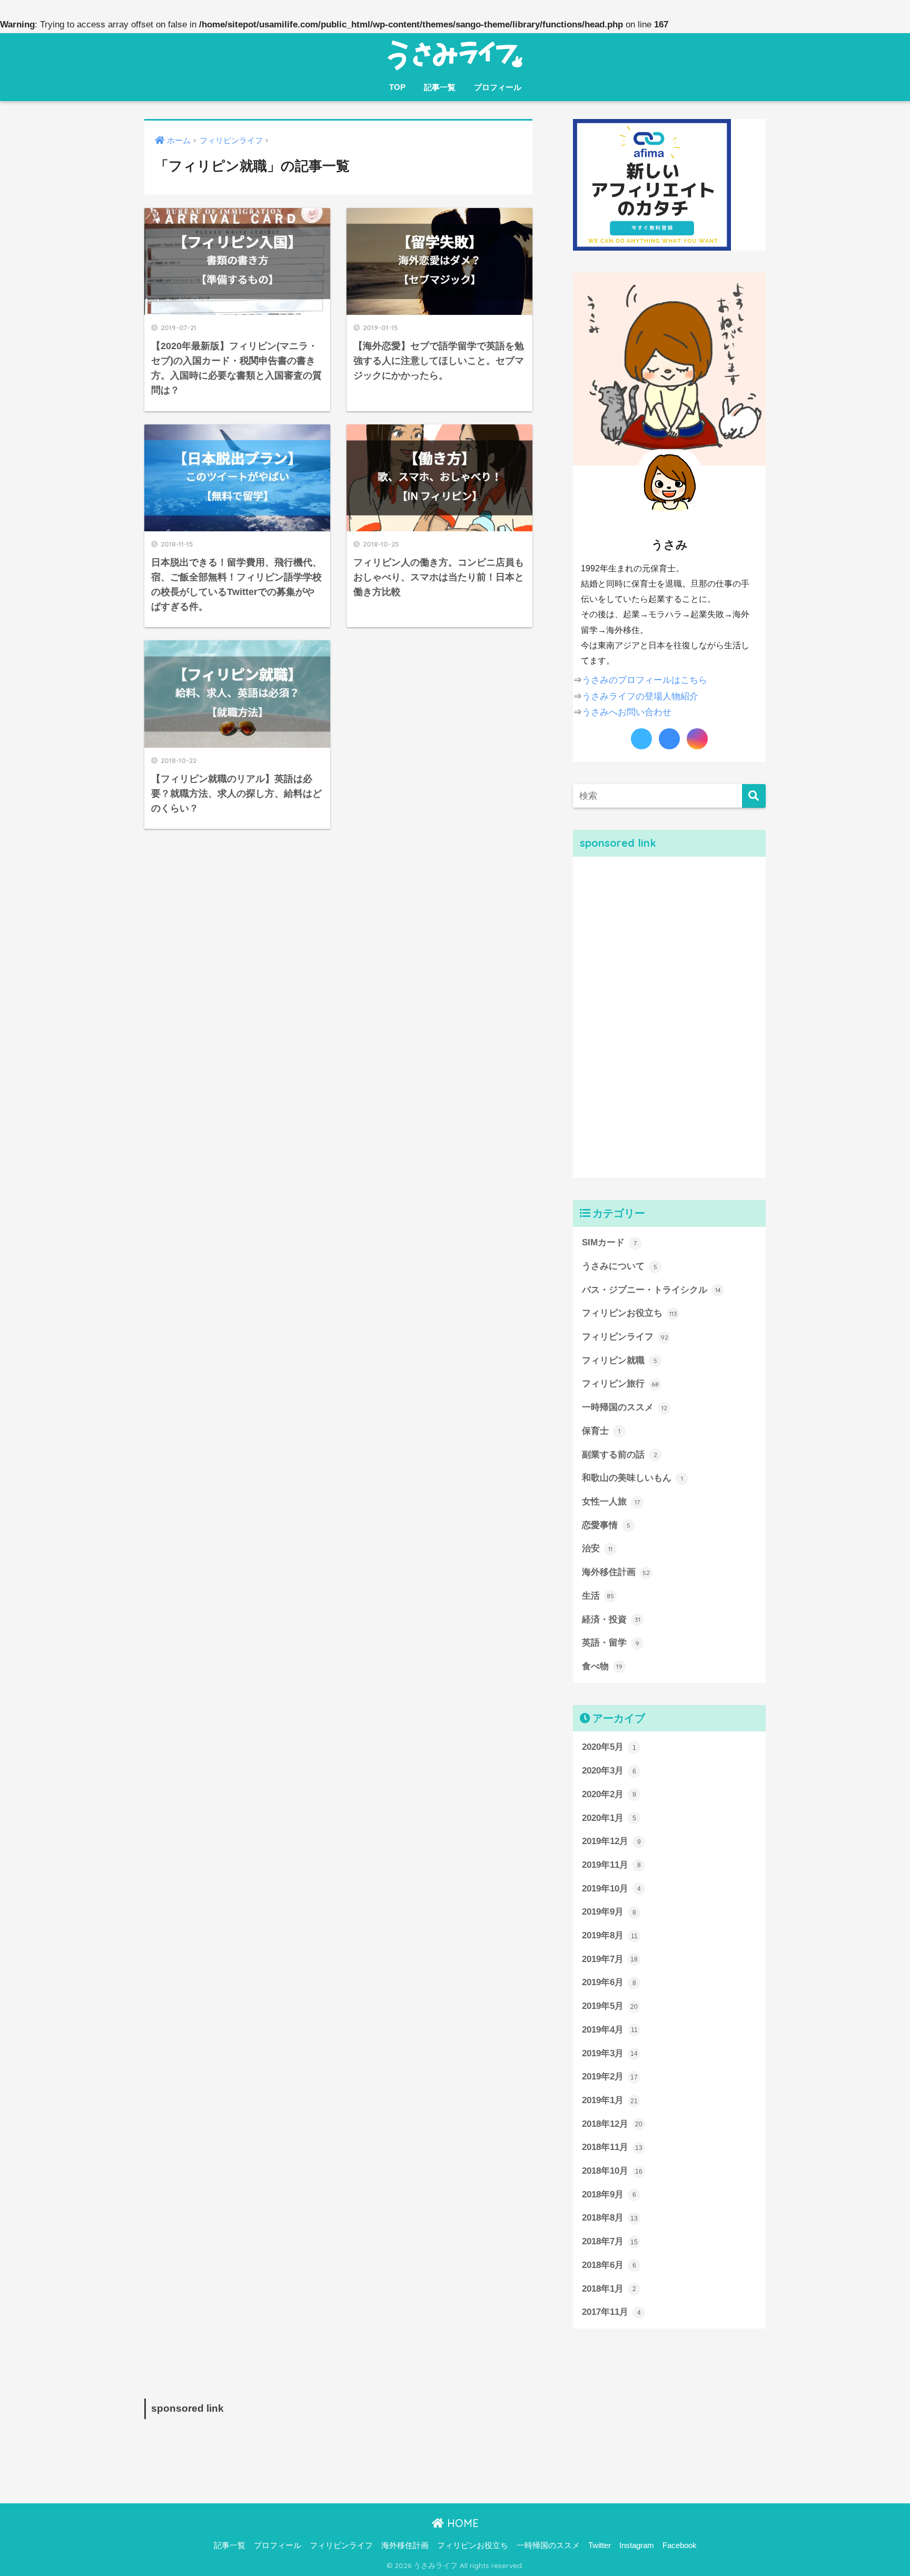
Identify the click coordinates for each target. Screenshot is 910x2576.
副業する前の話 (620, 1455)
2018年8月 (610, 2218)
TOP (397, 87)
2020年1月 (609, 1818)
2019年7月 (610, 1959)
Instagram (637, 2545)
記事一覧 (440, 87)
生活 (598, 1596)
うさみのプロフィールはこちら (645, 680)
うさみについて (620, 1266)
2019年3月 (610, 2053)
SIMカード (609, 1242)
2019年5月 (610, 2006)
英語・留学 (611, 1643)
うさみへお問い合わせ (627, 712)
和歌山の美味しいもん (632, 1478)
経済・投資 (611, 1619)
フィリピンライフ (625, 1337)
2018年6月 (609, 2265)
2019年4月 (610, 2030)
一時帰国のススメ (625, 1407)
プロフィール (498, 87)
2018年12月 (612, 2124)
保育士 (601, 1431)
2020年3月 (609, 1771)
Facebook (680, 2545)
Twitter (600, 2545)
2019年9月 (609, 1912)
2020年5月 (609, 1747)
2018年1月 (609, 2289)
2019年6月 (609, 1982)
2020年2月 (609, 1794)
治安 (597, 1548)
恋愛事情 (606, 1525)
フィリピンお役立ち (630, 1313)
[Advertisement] (652, 1015)
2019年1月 (610, 2100)
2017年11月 (611, 2312)
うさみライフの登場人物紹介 (640, 696)
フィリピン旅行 (620, 1384)
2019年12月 (611, 1841)
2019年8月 (610, 1935)
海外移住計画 (616, 1572)
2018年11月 (612, 2147)
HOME (461, 2523)
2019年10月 (611, 1889)
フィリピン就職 (620, 1360)
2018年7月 (610, 2241)
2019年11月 (611, 1865)
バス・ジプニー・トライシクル (651, 1290)
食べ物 (602, 1666)
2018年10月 (612, 2171)
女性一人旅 (611, 1502)
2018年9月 (609, 2194)
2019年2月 (610, 2077)
